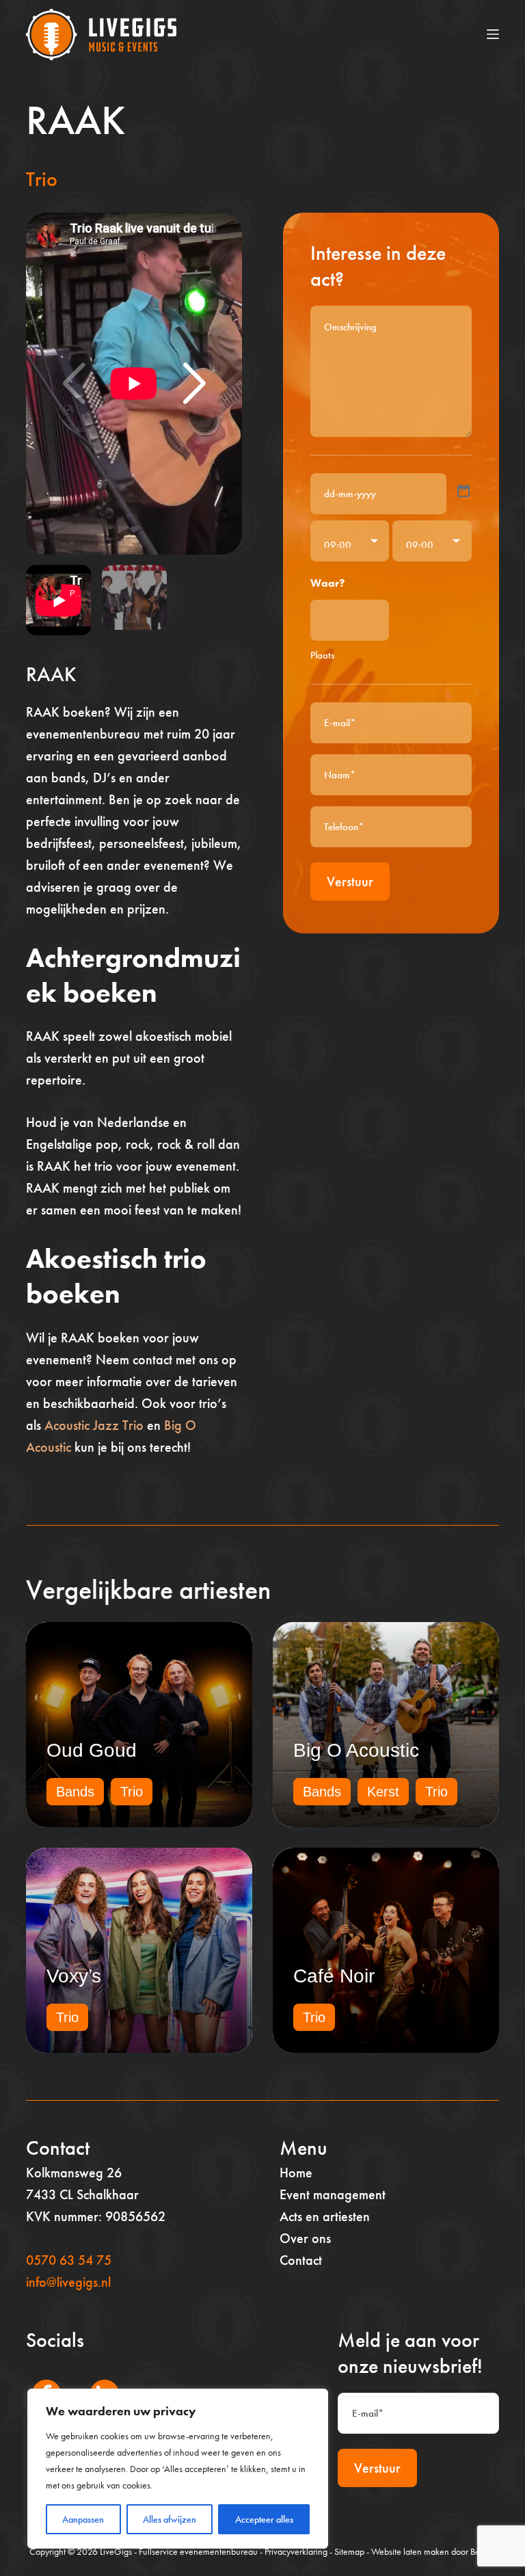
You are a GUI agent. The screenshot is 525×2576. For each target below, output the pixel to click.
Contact (301, 2260)
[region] (178, 2469)
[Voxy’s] (139, 1950)
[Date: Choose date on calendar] (463, 491)
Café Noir (334, 1976)
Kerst (383, 1792)
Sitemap (349, 2551)
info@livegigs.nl (68, 2282)
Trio (42, 179)
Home (296, 2173)
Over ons (305, 2238)
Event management (333, 2194)
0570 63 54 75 (69, 2260)
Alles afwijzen (170, 2519)
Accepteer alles (264, 2519)
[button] (194, 384)
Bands (75, 1792)
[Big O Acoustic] (386, 1725)
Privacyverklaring (296, 2551)
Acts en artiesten (325, 2216)
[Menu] (493, 34)
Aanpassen (83, 2519)
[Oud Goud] (139, 1725)
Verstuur (350, 881)
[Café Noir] (386, 1950)
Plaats (322, 655)
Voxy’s (74, 1976)
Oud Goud (92, 1750)
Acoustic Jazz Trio (94, 1425)
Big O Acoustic (356, 1750)
